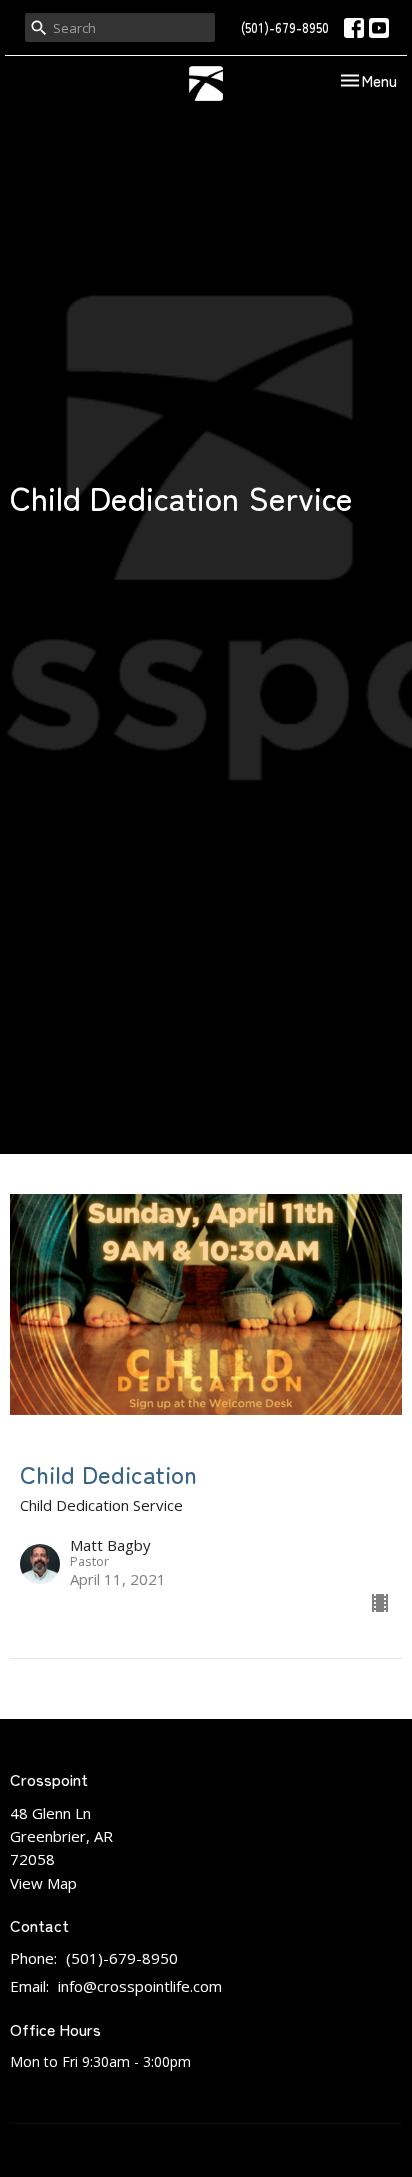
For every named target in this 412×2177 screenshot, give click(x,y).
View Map (43, 1883)
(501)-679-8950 (285, 27)
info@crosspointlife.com (140, 1986)
